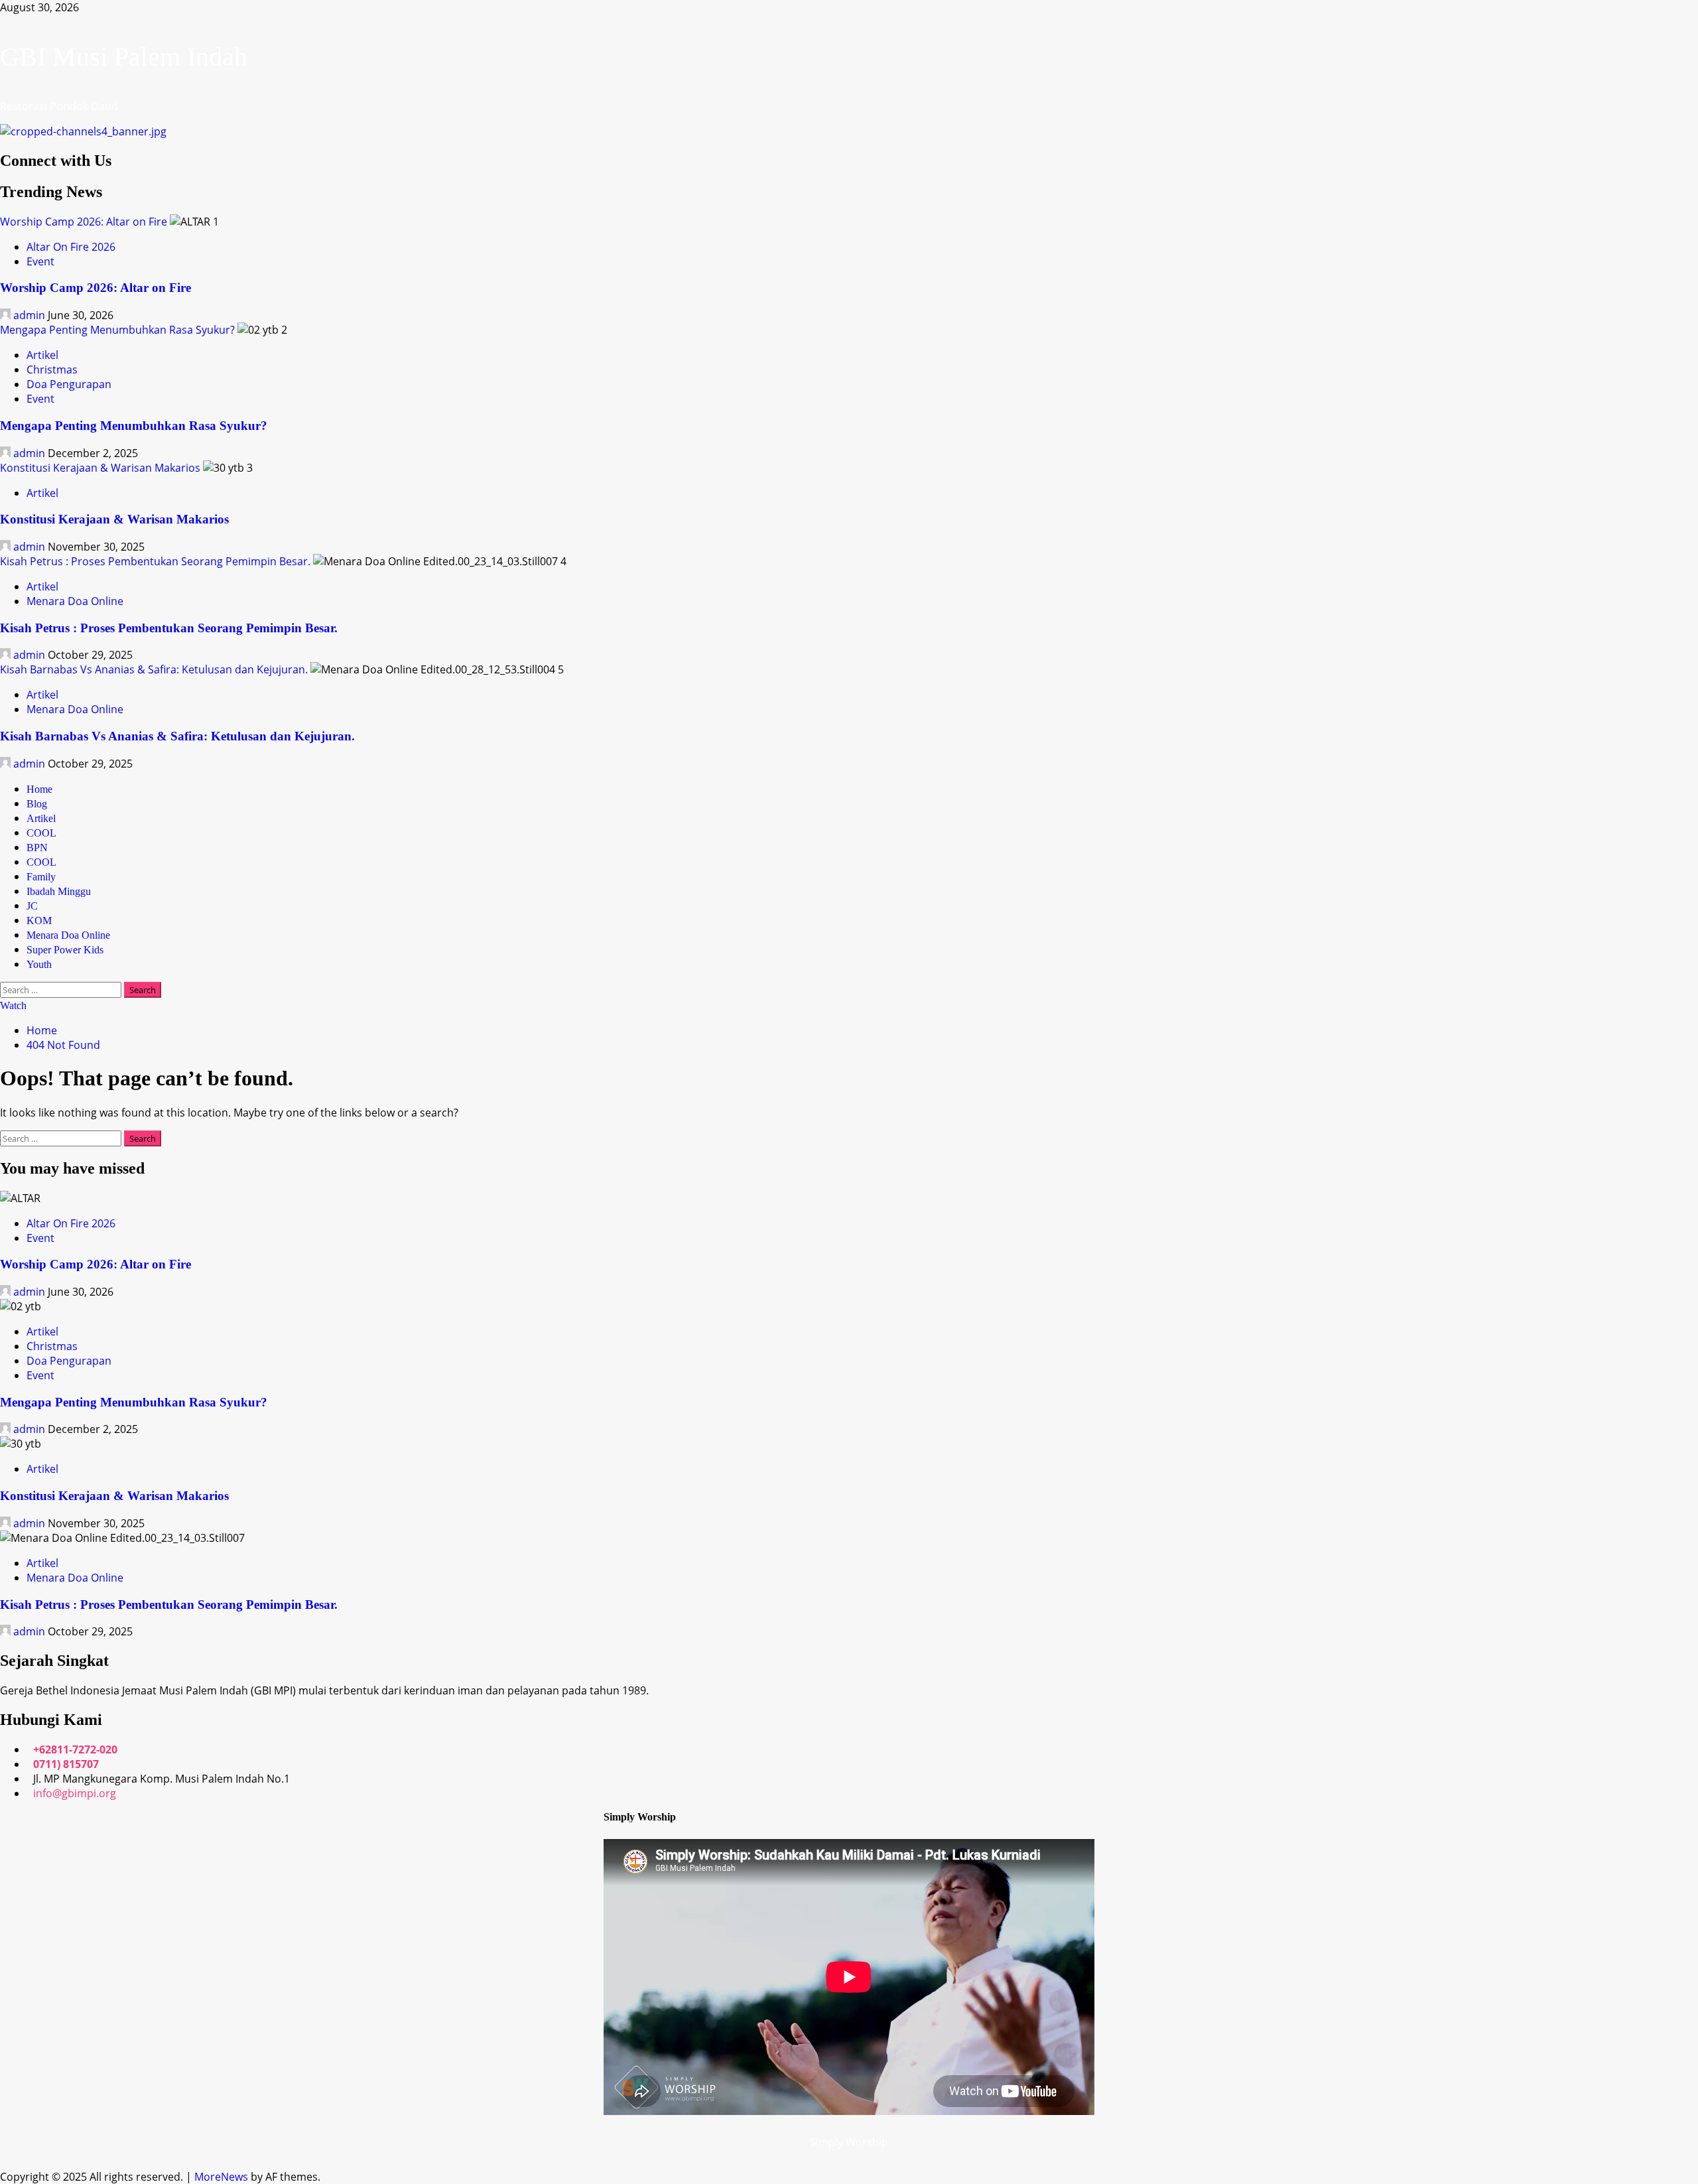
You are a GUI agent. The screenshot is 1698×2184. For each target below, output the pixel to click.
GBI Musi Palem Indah (124, 57)
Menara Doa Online (75, 601)
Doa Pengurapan (69, 384)
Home (39, 789)
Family (41, 877)
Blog (37, 804)
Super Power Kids (65, 950)
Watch (13, 1005)
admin (29, 315)
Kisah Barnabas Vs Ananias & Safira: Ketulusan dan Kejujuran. (154, 669)
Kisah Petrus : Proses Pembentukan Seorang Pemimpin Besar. (155, 561)
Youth (39, 964)
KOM (39, 921)
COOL (41, 833)
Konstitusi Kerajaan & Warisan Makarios (100, 468)
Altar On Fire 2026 (71, 247)
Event (40, 261)
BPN (37, 848)
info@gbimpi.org (75, 1793)
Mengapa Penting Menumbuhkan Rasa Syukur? (117, 330)
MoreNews (221, 2177)
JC (32, 906)
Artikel (42, 355)
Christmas (52, 370)
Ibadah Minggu (59, 891)
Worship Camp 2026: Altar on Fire (84, 222)
